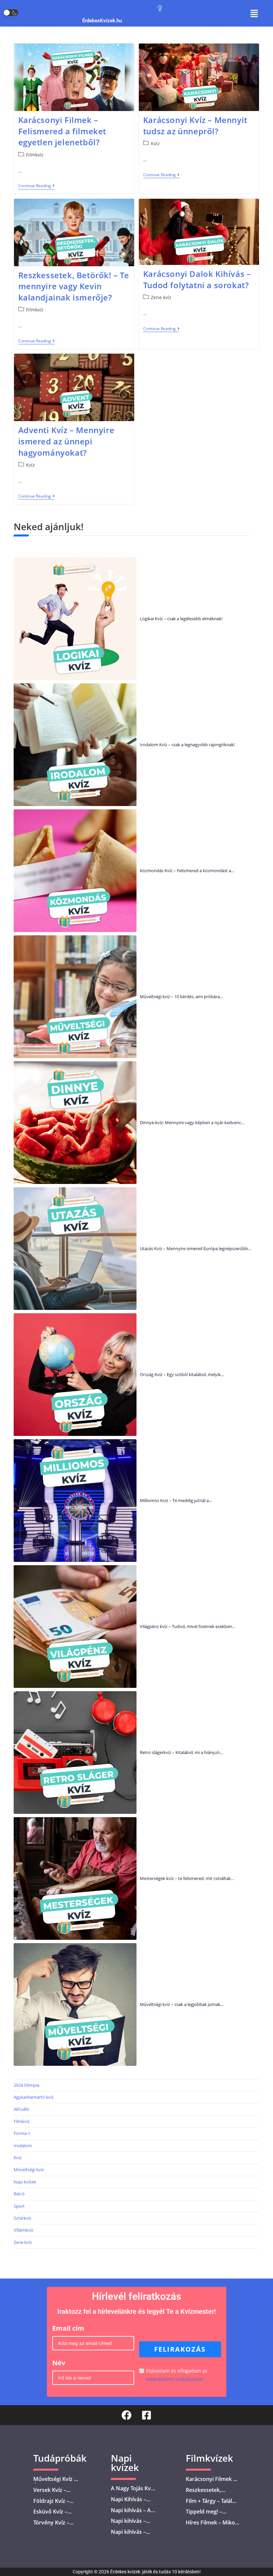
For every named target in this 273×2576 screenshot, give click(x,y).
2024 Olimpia (26, 2085)
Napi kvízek (25, 2182)
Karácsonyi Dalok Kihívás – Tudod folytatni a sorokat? (197, 279)
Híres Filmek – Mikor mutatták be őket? (212, 2526)
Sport (19, 2206)
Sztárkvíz (22, 2218)
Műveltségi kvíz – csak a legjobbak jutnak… (182, 2004)
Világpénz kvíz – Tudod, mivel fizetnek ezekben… (188, 1626)
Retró (19, 2194)
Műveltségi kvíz (29, 2169)
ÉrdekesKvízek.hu (102, 21)
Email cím (68, 2328)
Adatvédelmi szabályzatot (174, 2379)
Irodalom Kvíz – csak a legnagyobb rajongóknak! (187, 745)
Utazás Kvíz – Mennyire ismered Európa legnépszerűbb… (196, 1248)
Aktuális (21, 2109)
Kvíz (155, 143)
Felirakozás (180, 2349)
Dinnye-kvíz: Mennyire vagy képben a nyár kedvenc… (192, 1122)
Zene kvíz (161, 297)
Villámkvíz (23, 2230)
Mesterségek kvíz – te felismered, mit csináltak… (187, 1878)
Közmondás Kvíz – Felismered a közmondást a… (187, 871)
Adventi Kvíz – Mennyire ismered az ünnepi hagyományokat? (66, 441)
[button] (254, 13)
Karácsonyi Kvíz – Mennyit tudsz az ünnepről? (195, 125)
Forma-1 (22, 2133)
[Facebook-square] (146, 2415)
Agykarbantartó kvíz (34, 2097)
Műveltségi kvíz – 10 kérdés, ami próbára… (181, 996)
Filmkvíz (35, 155)
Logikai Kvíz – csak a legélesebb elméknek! (181, 619)
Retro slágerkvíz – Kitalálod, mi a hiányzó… (181, 1752)
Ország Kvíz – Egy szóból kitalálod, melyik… (182, 1374)
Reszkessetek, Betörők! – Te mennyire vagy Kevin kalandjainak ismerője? (74, 286)
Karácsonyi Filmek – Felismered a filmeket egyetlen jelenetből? (62, 131)
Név (59, 2363)
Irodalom (23, 2146)
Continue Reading (36, 186)
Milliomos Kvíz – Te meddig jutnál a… (176, 1500)
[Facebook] (127, 2415)
